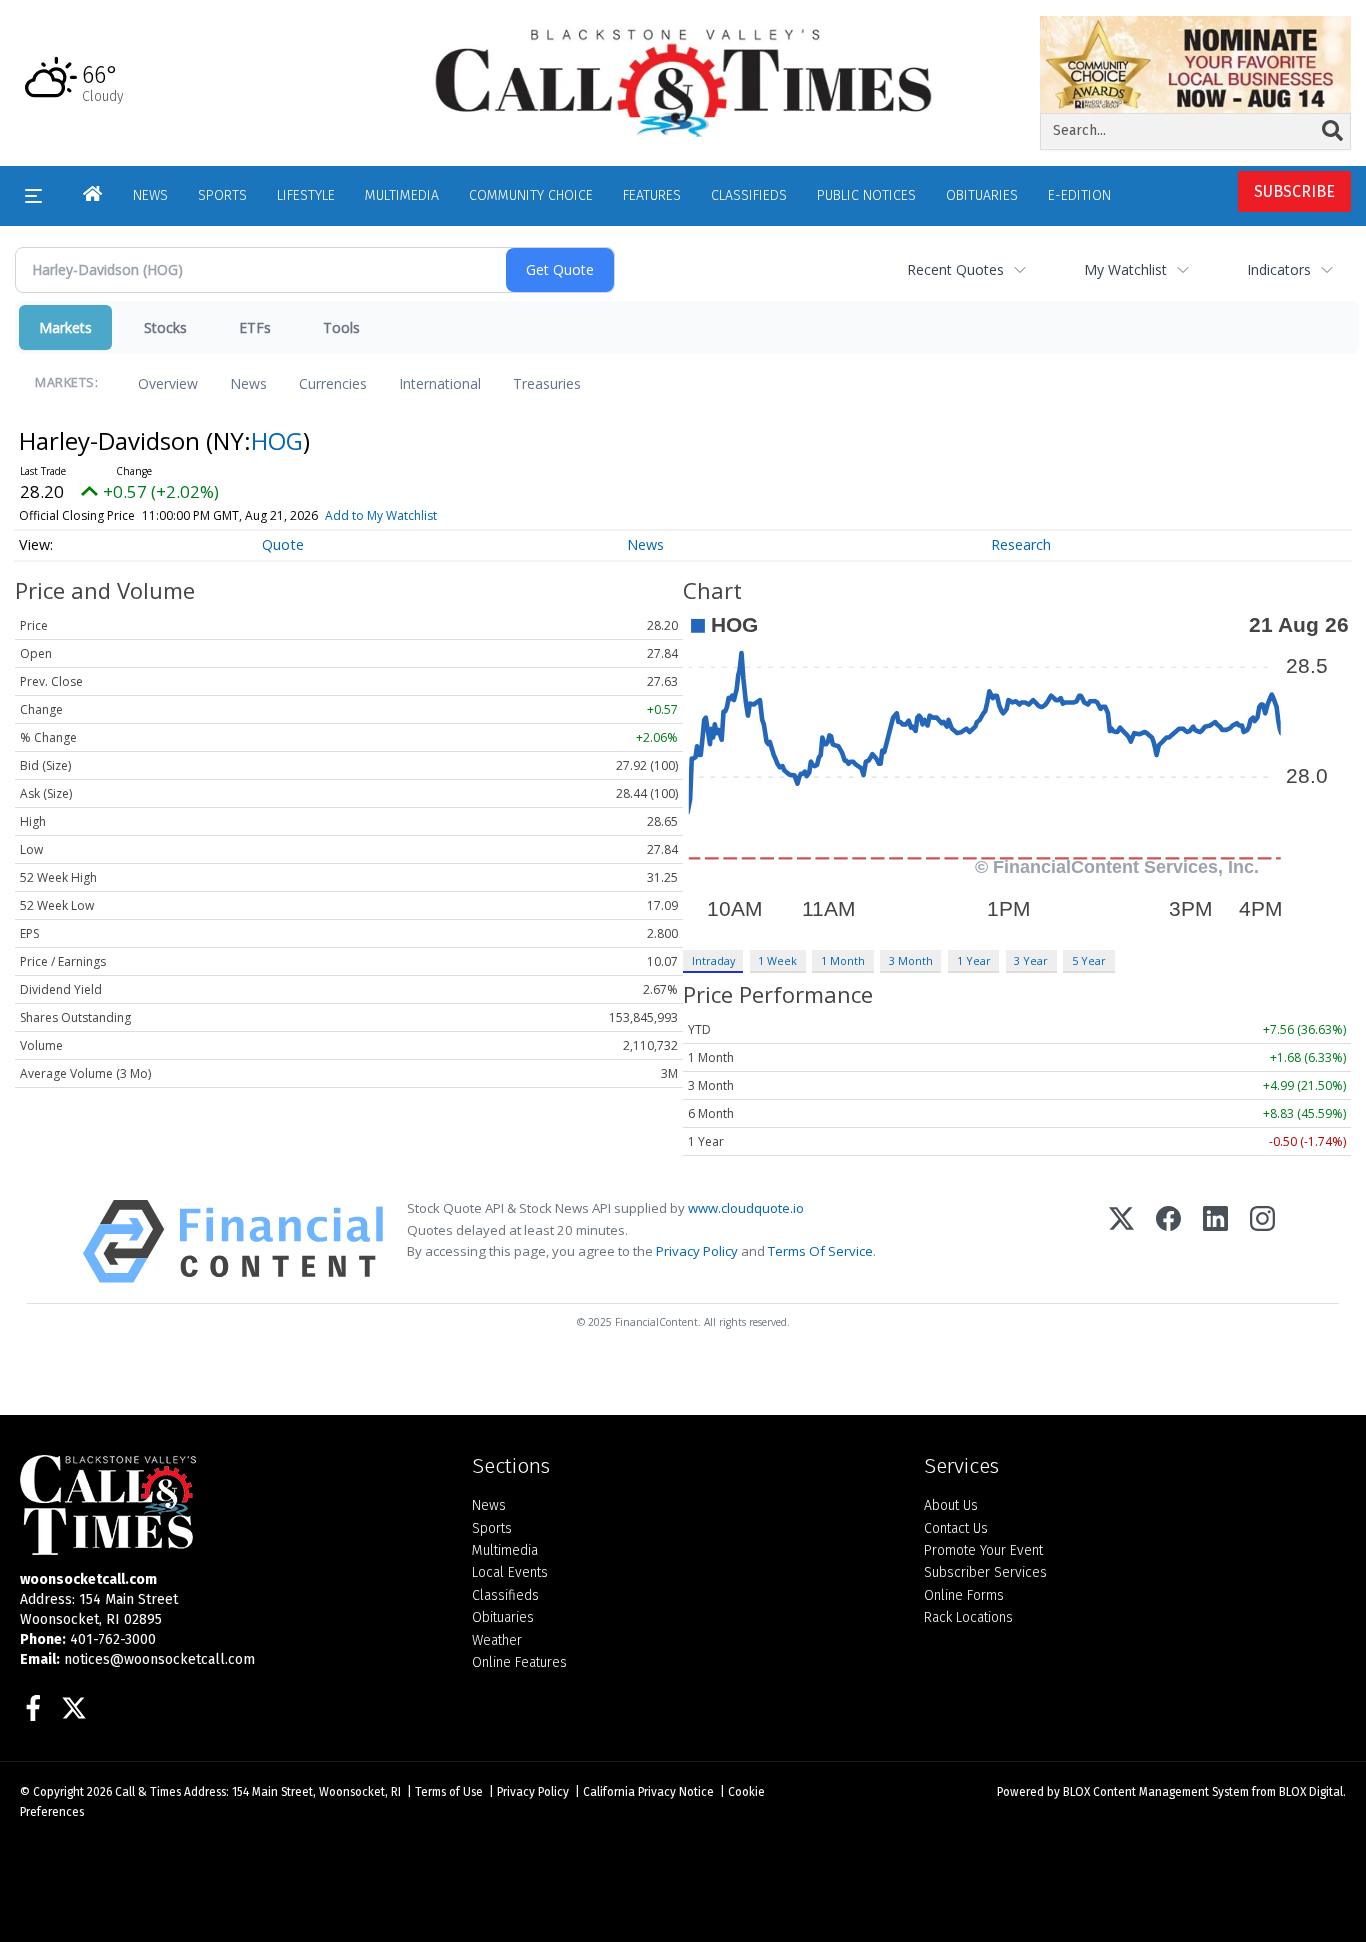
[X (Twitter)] (1121, 1241)
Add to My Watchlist (381, 515)
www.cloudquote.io (746, 1208)
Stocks (165, 327)
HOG (277, 440)
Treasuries (547, 383)
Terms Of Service (820, 1251)
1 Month (843, 960)
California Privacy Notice (648, 1792)
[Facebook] (1168, 1241)
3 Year (1031, 960)
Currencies (333, 383)
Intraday (713, 960)
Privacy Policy (697, 1251)
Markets (65, 327)
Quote (283, 544)
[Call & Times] (231, 1505)
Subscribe (1294, 191)
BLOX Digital (1311, 1792)
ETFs (255, 327)
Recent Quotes (955, 269)
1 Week (777, 960)
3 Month (911, 960)
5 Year (1089, 960)
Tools (341, 327)
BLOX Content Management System (1156, 1792)
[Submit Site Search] (1332, 131)
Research (1021, 544)
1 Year (974, 960)
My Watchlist (1125, 269)
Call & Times (148, 1792)
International (440, 383)
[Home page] (683, 81)
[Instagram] (1262, 1241)
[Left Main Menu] (33, 196)
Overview (168, 383)
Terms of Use (449, 1792)
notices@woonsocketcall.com (159, 1659)
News (248, 383)
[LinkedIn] (1215, 1241)
